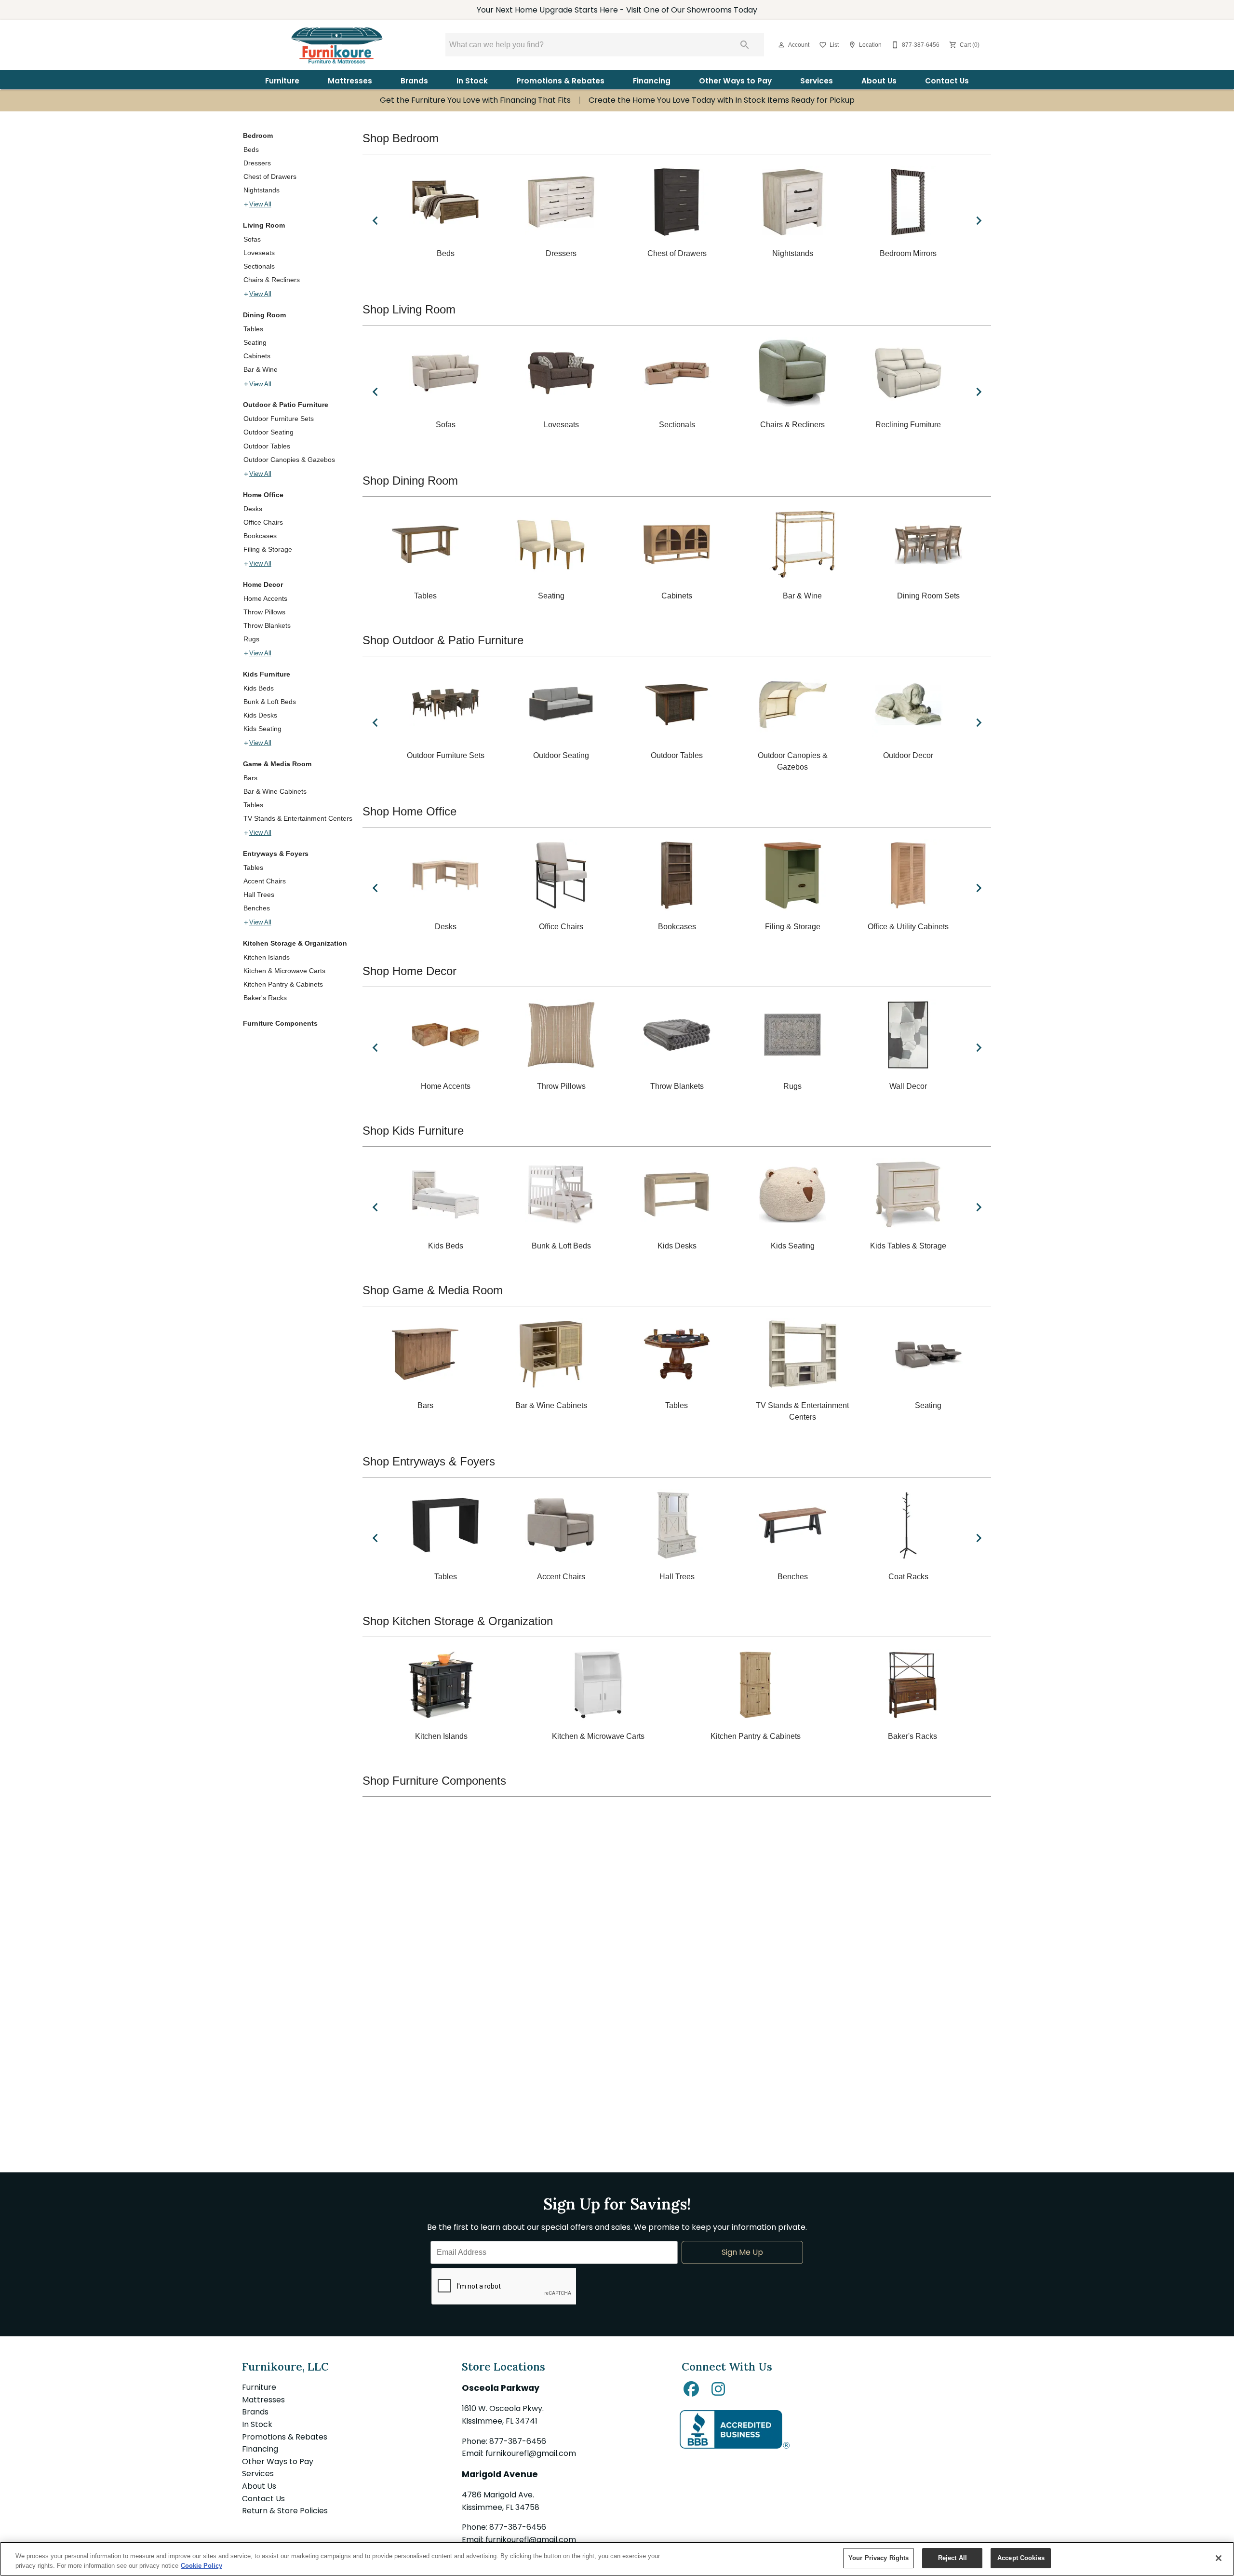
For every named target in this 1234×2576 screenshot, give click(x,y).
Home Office (263, 495)
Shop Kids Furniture (413, 1131)
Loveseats (259, 253)
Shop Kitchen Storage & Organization (458, 1621)
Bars (250, 778)
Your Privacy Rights (879, 2558)
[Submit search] (745, 45)
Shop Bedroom (401, 138)
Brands (414, 81)
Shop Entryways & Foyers (429, 1461)
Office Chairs (263, 522)
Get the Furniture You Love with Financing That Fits (475, 101)
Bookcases (260, 536)
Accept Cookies (1021, 2558)
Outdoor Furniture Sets (279, 419)
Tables (253, 329)
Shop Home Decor (409, 971)
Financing (652, 81)
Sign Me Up (742, 2252)
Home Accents (265, 598)
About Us (879, 81)
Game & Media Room (277, 764)
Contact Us (947, 81)
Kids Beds (259, 688)
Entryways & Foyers (276, 854)
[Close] (1219, 2558)
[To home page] (336, 45)
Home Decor (263, 584)
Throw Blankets (267, 625)
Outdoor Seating (268, 432)
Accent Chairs (265, 881)
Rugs (251, 639)
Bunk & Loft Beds (270, 702)
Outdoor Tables (267, 446)
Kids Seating (262, 729)
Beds (251, 149)
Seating (255, 342)
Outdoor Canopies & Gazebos (289, 460)
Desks (253, 509)
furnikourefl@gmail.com (531, 2453)
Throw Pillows (264, 612)
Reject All (952, 2558)
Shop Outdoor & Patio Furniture (443, 640)
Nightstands (262, 190)
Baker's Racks (265, 998)
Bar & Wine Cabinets (275, 791)
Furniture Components (280, 1023)
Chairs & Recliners (272, 280)
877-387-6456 (518, 2441)
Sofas (252, 239)
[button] (781, 45)
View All (260, 204)
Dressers (257, 163)
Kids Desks (260, 715)
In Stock (472, 81)
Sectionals (259, 266)
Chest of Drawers (270, 176)
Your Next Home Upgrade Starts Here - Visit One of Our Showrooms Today (617, 10)
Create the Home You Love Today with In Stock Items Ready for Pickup (722, 101)
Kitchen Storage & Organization (295, 943)
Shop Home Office (409, 811)
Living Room (264, 225)
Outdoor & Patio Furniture (286, 405)
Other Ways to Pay (735, 81)
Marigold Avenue (500, 2474)
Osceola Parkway (501, 2388)
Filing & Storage (268, 549)
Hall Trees (259, 895)
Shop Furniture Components (434, 1781)
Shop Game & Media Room (433, 1290)
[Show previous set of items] (375, 220)
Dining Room (264, 315)
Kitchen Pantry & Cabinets (283, 984)
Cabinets (257, 356)
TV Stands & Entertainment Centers (298, 818)
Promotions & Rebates (560, 81)
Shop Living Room (409, 309)
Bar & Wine (261, 369)
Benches (257, 908)
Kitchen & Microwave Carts (284, 971)
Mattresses (350, 81)
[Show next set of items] (979, 220)
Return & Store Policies (285, 2511)
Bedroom (258, 136)
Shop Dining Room (410, 481)
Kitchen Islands (267, 957)
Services (817, 81)
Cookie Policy (201, 2566)
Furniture (282, 81)
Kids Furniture (267, 674)
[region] (617, 2559)
